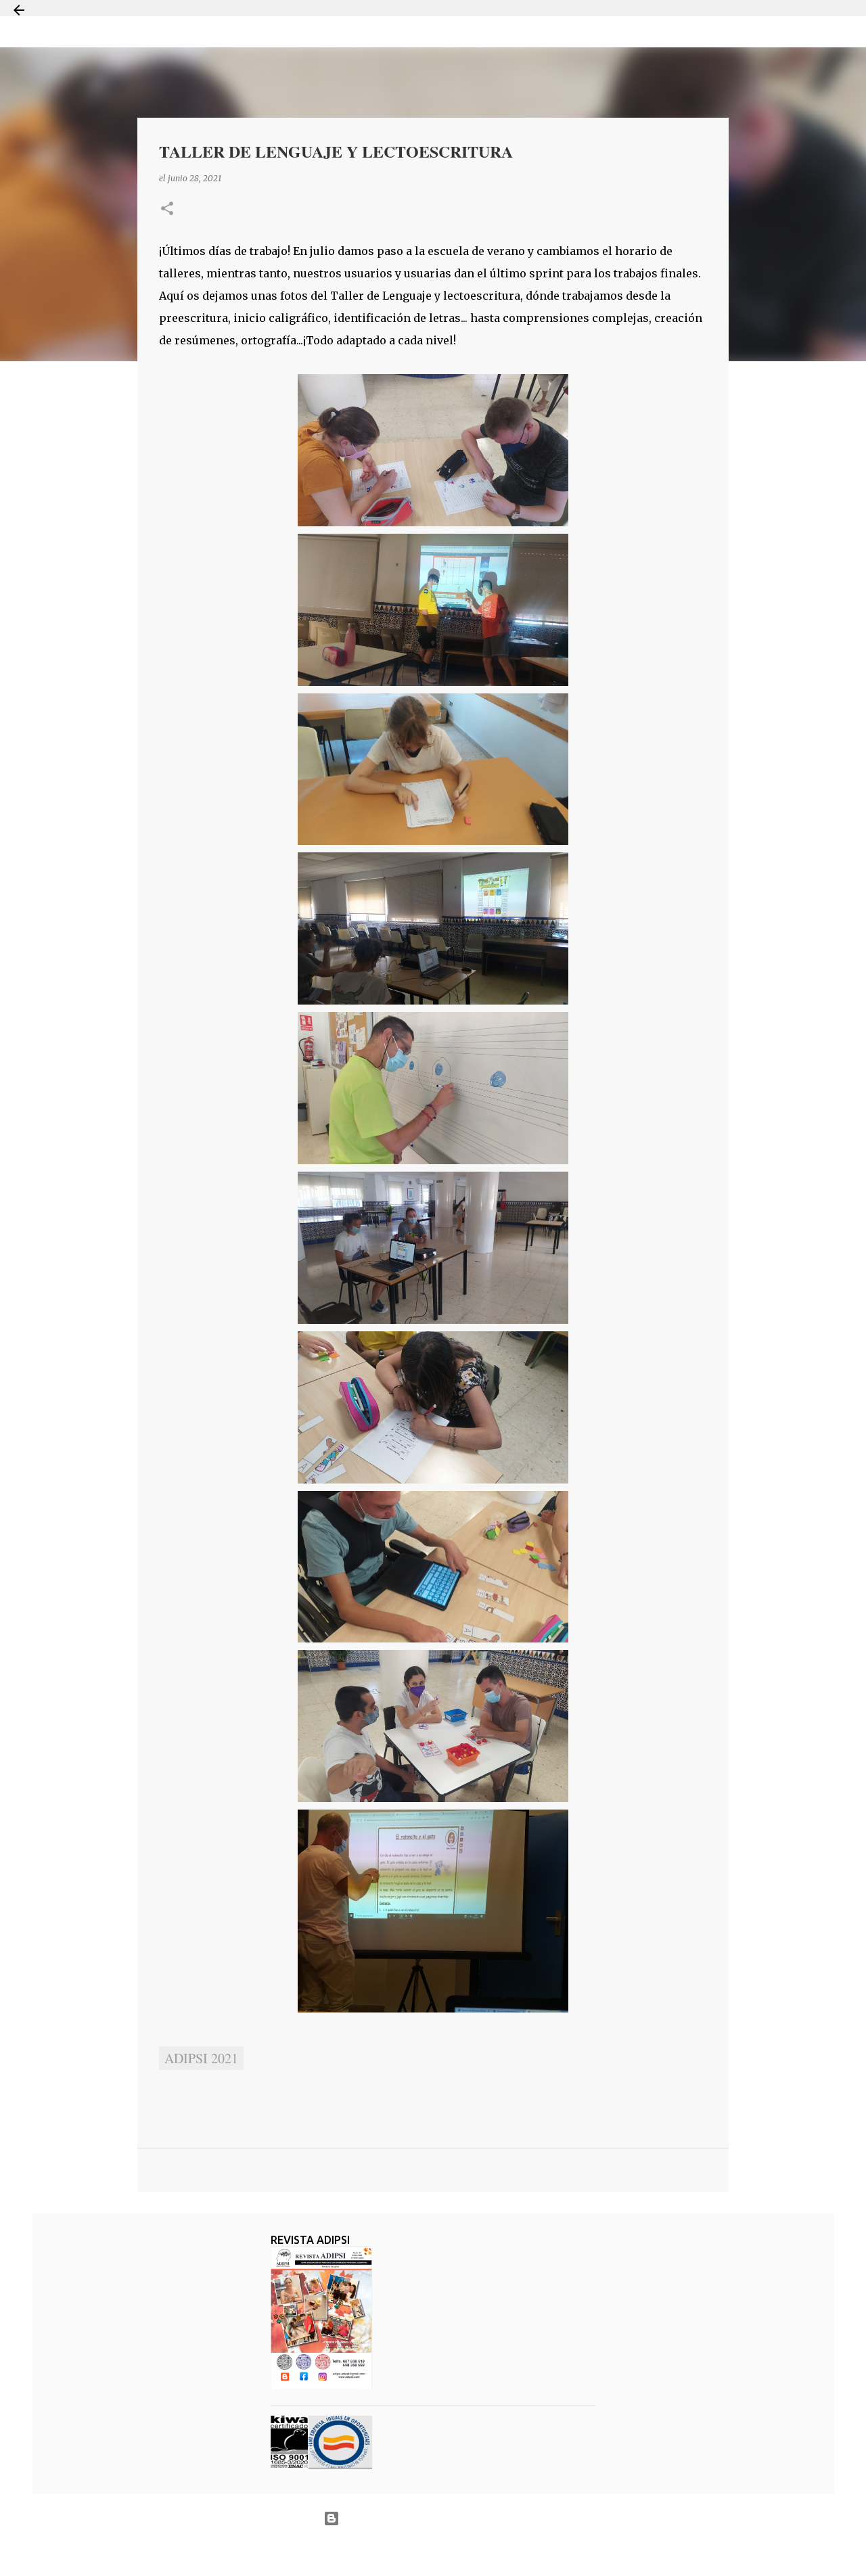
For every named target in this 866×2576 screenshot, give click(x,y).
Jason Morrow (481, 2551)
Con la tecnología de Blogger (441, 2518)
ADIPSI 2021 (201, 2058)
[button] (167, 209)
